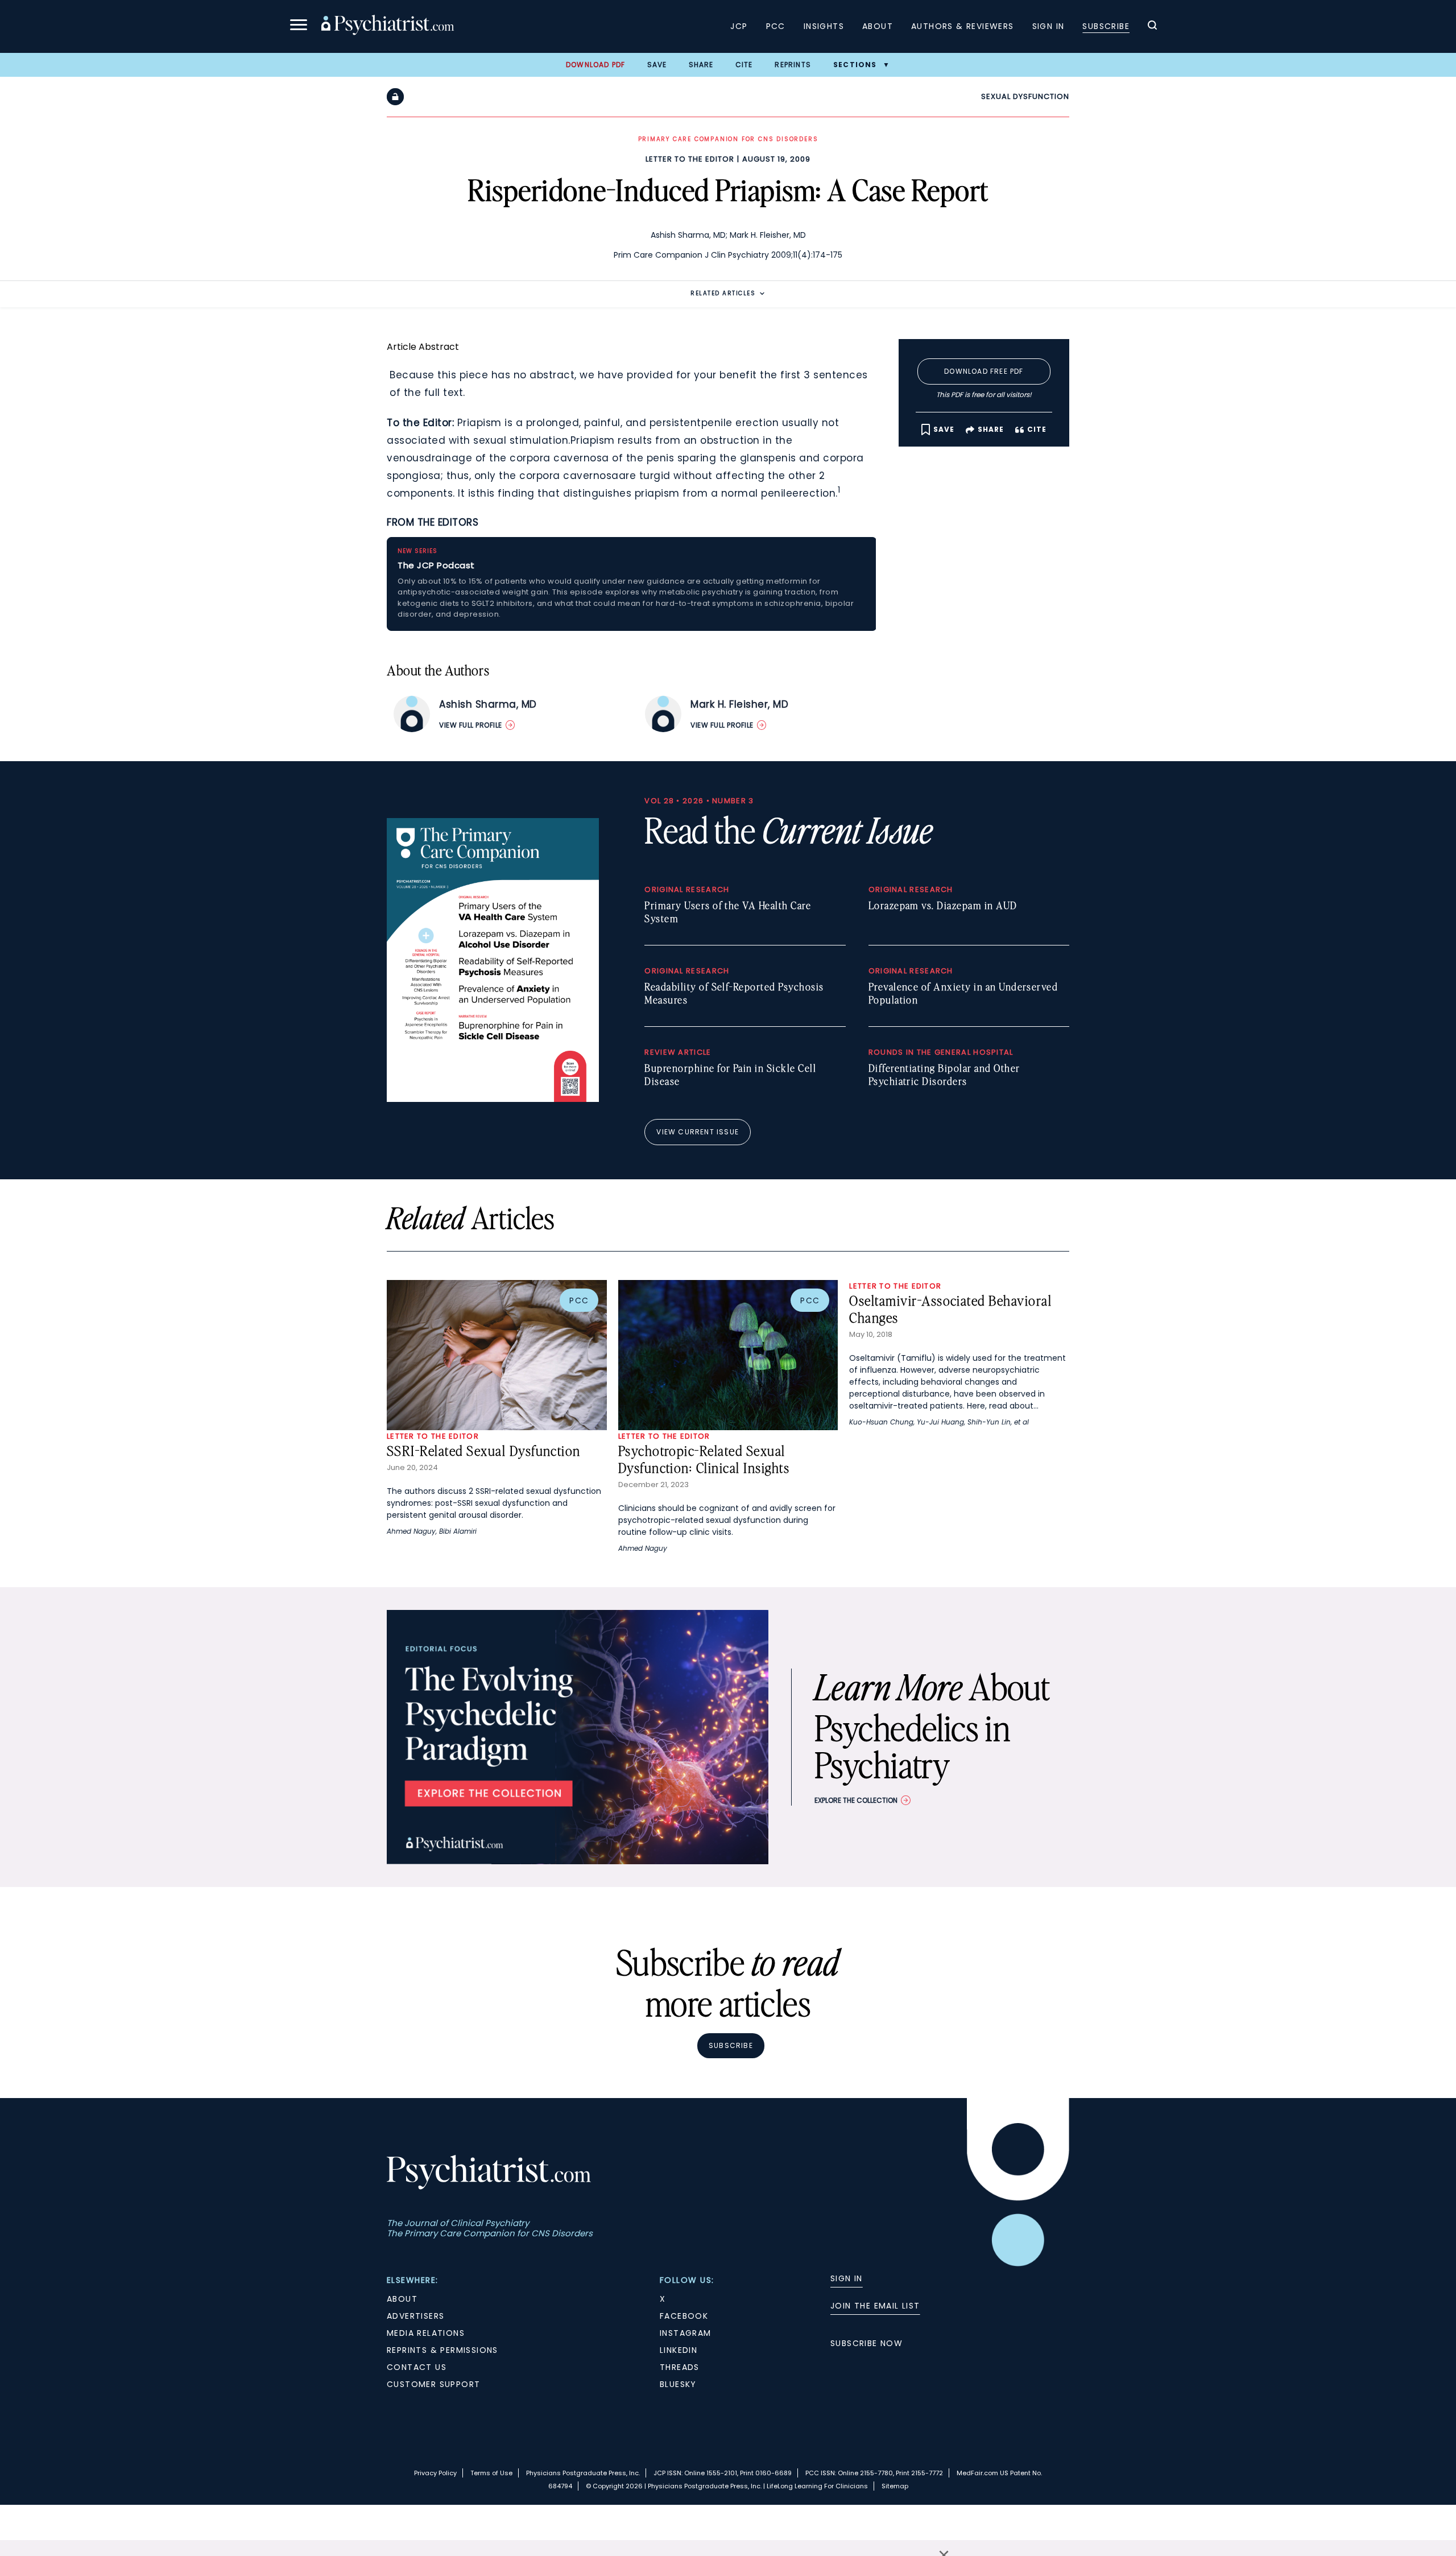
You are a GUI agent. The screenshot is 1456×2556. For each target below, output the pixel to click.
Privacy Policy (435, 2473)
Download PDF (595, 65)
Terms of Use (491, 2473)
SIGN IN (847, 2278)
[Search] (1152, 27)
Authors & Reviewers (963, 26)
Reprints (793, 65)
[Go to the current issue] (493, 1099)
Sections (855, 65)
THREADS (680, 2367)
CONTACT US (417, 2367)
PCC (776, 26)
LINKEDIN (679, 2350)
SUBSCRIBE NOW (866, 2343)
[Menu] (299, 26)
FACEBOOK (684, 2316)
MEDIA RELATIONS (426, 2333)
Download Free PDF (984, 371)
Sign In (1048, 26)
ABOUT (402, 2299)
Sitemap (895, 2486)
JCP (739, 26)
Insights (824, 26)
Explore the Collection (856, 1800)
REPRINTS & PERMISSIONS (442, 2350)
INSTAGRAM (686, 2333)
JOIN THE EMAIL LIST (875, 2306)
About (878, 26)
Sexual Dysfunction (1025, 96)
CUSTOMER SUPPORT (433, 2384)
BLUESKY (678, 2384)
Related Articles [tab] (723, 293)
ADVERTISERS (415, 2316)
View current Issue (698, 1132)
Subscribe (1106, 26)
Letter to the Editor (690, 159)
